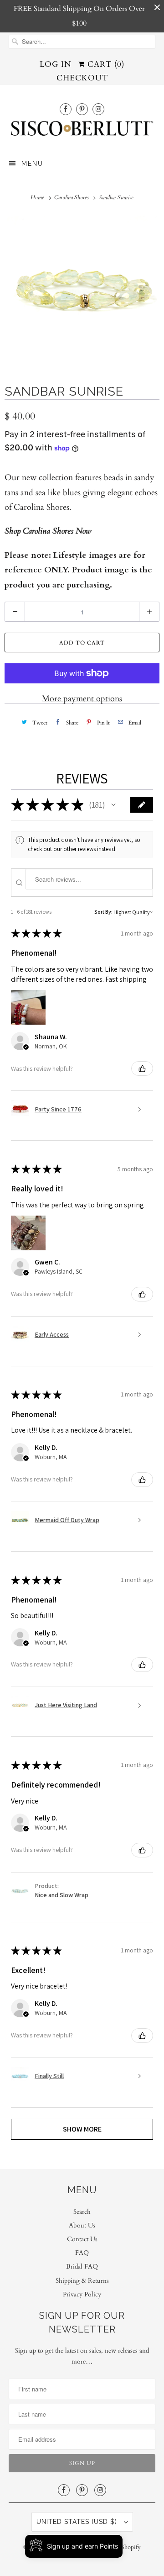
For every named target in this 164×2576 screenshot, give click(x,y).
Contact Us (82, 2239)
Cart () (105, 64)
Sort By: (103, 912)
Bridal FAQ (82, 2267)
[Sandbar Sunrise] (82, 291)
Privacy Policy (82, 2294)
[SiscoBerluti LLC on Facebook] (66, 109)
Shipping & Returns (82, 2281)
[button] (113, 805)
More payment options (82, 699)
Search (82, 2212)
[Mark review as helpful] (142, 1068)
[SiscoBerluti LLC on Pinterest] (82, 109)
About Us (82, 2225)
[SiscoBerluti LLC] (82, 131)
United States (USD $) (78, 2522)
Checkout (82, 78)
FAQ (82, 2253)
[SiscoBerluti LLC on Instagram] (98, 109)
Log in (56, 64)
